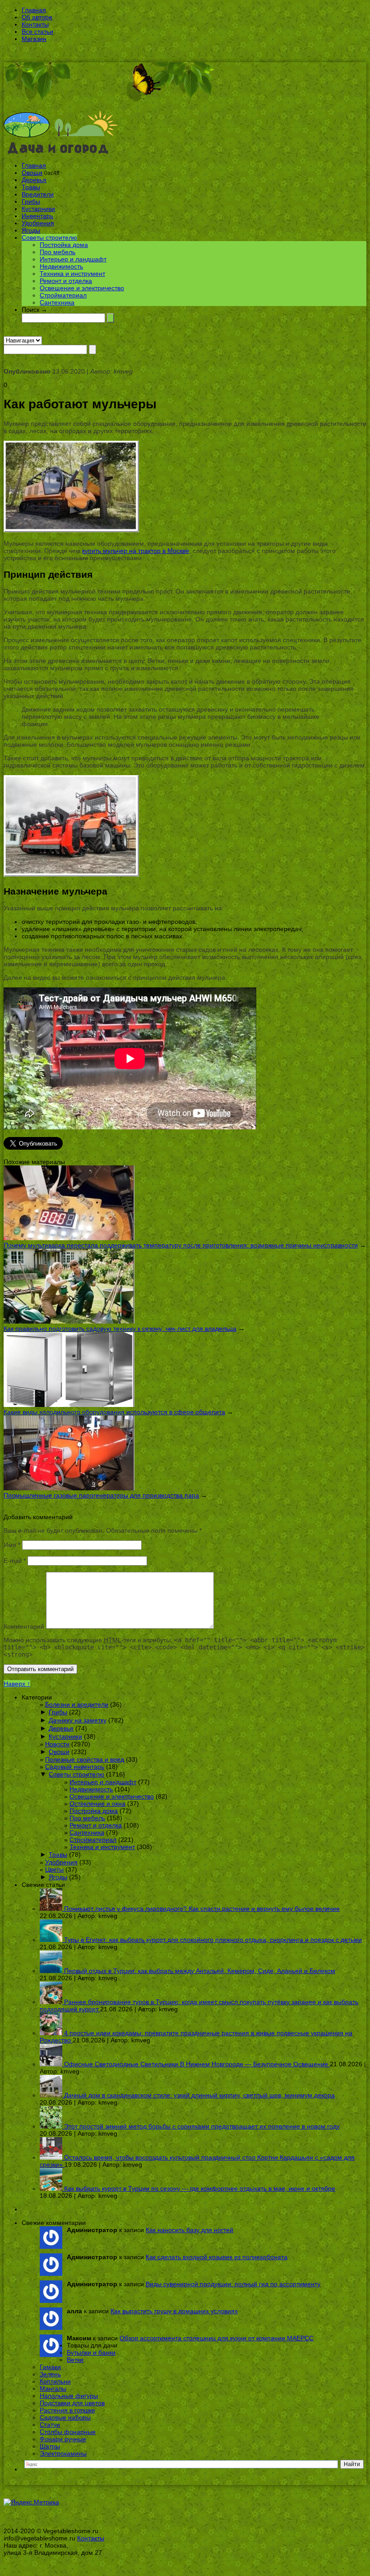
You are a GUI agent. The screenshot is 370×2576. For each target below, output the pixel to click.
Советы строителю (49, 238)
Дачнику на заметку (78, 1720)
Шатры (50, 2446)
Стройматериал (63, 295)
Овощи (32, 173)
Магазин (34, 39)
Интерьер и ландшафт (73, 259)
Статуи (50, 2425)
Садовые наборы (65, 2417)
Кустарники (38, 209)
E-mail (15, 1561)
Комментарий (24, 1626)
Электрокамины (63, 2453)
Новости (57, 1744)
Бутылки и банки (91, 2352)
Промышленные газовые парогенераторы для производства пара (101, 1495)
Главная (34, 10)
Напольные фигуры (69, 2396)
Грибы (31, 201)
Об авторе (37, 17)
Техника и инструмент (72, 274)
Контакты (35, 24)
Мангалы (53, 2389)
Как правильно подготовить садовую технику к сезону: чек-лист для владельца (120, 1329)
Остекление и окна (97, 1804)
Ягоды (31, 230)
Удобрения (38, 223)
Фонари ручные (63, 2439)
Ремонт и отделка (66, 281)
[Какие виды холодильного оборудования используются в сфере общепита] (69, 1405)
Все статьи (37, 32)
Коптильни (55, 2381)
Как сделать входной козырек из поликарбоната (217, 2257)
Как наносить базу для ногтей (190, 2230)
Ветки (75, 2360)
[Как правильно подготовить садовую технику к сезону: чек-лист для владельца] (69, 1321)
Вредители (38, 194)
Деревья (34, 180)
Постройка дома (64, 245)
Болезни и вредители (77, 1704)
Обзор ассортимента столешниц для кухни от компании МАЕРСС (217, 2338)
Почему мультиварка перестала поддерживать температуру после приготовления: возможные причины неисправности (181, 1245)
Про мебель (58, 252)
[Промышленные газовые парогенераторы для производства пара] (69, 1488)
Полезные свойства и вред (85, 1759)
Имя (12, 1545)
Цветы (54, 1869)
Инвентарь (37, 216)
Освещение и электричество (82, 288)
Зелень (50, 2374)
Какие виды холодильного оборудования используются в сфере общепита (114, 1412)
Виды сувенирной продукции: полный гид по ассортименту (233, 2284)
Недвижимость (61, 266)
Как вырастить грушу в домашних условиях (174, 2311)
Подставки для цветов (72, 2403)
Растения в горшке (67, 2410)
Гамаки (50, 2367)
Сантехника (57, 302)
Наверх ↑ (17, 1684)
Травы (31, 187)
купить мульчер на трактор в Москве (136, 551)
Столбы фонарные (68, 2432)
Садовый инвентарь (75, 1767)
